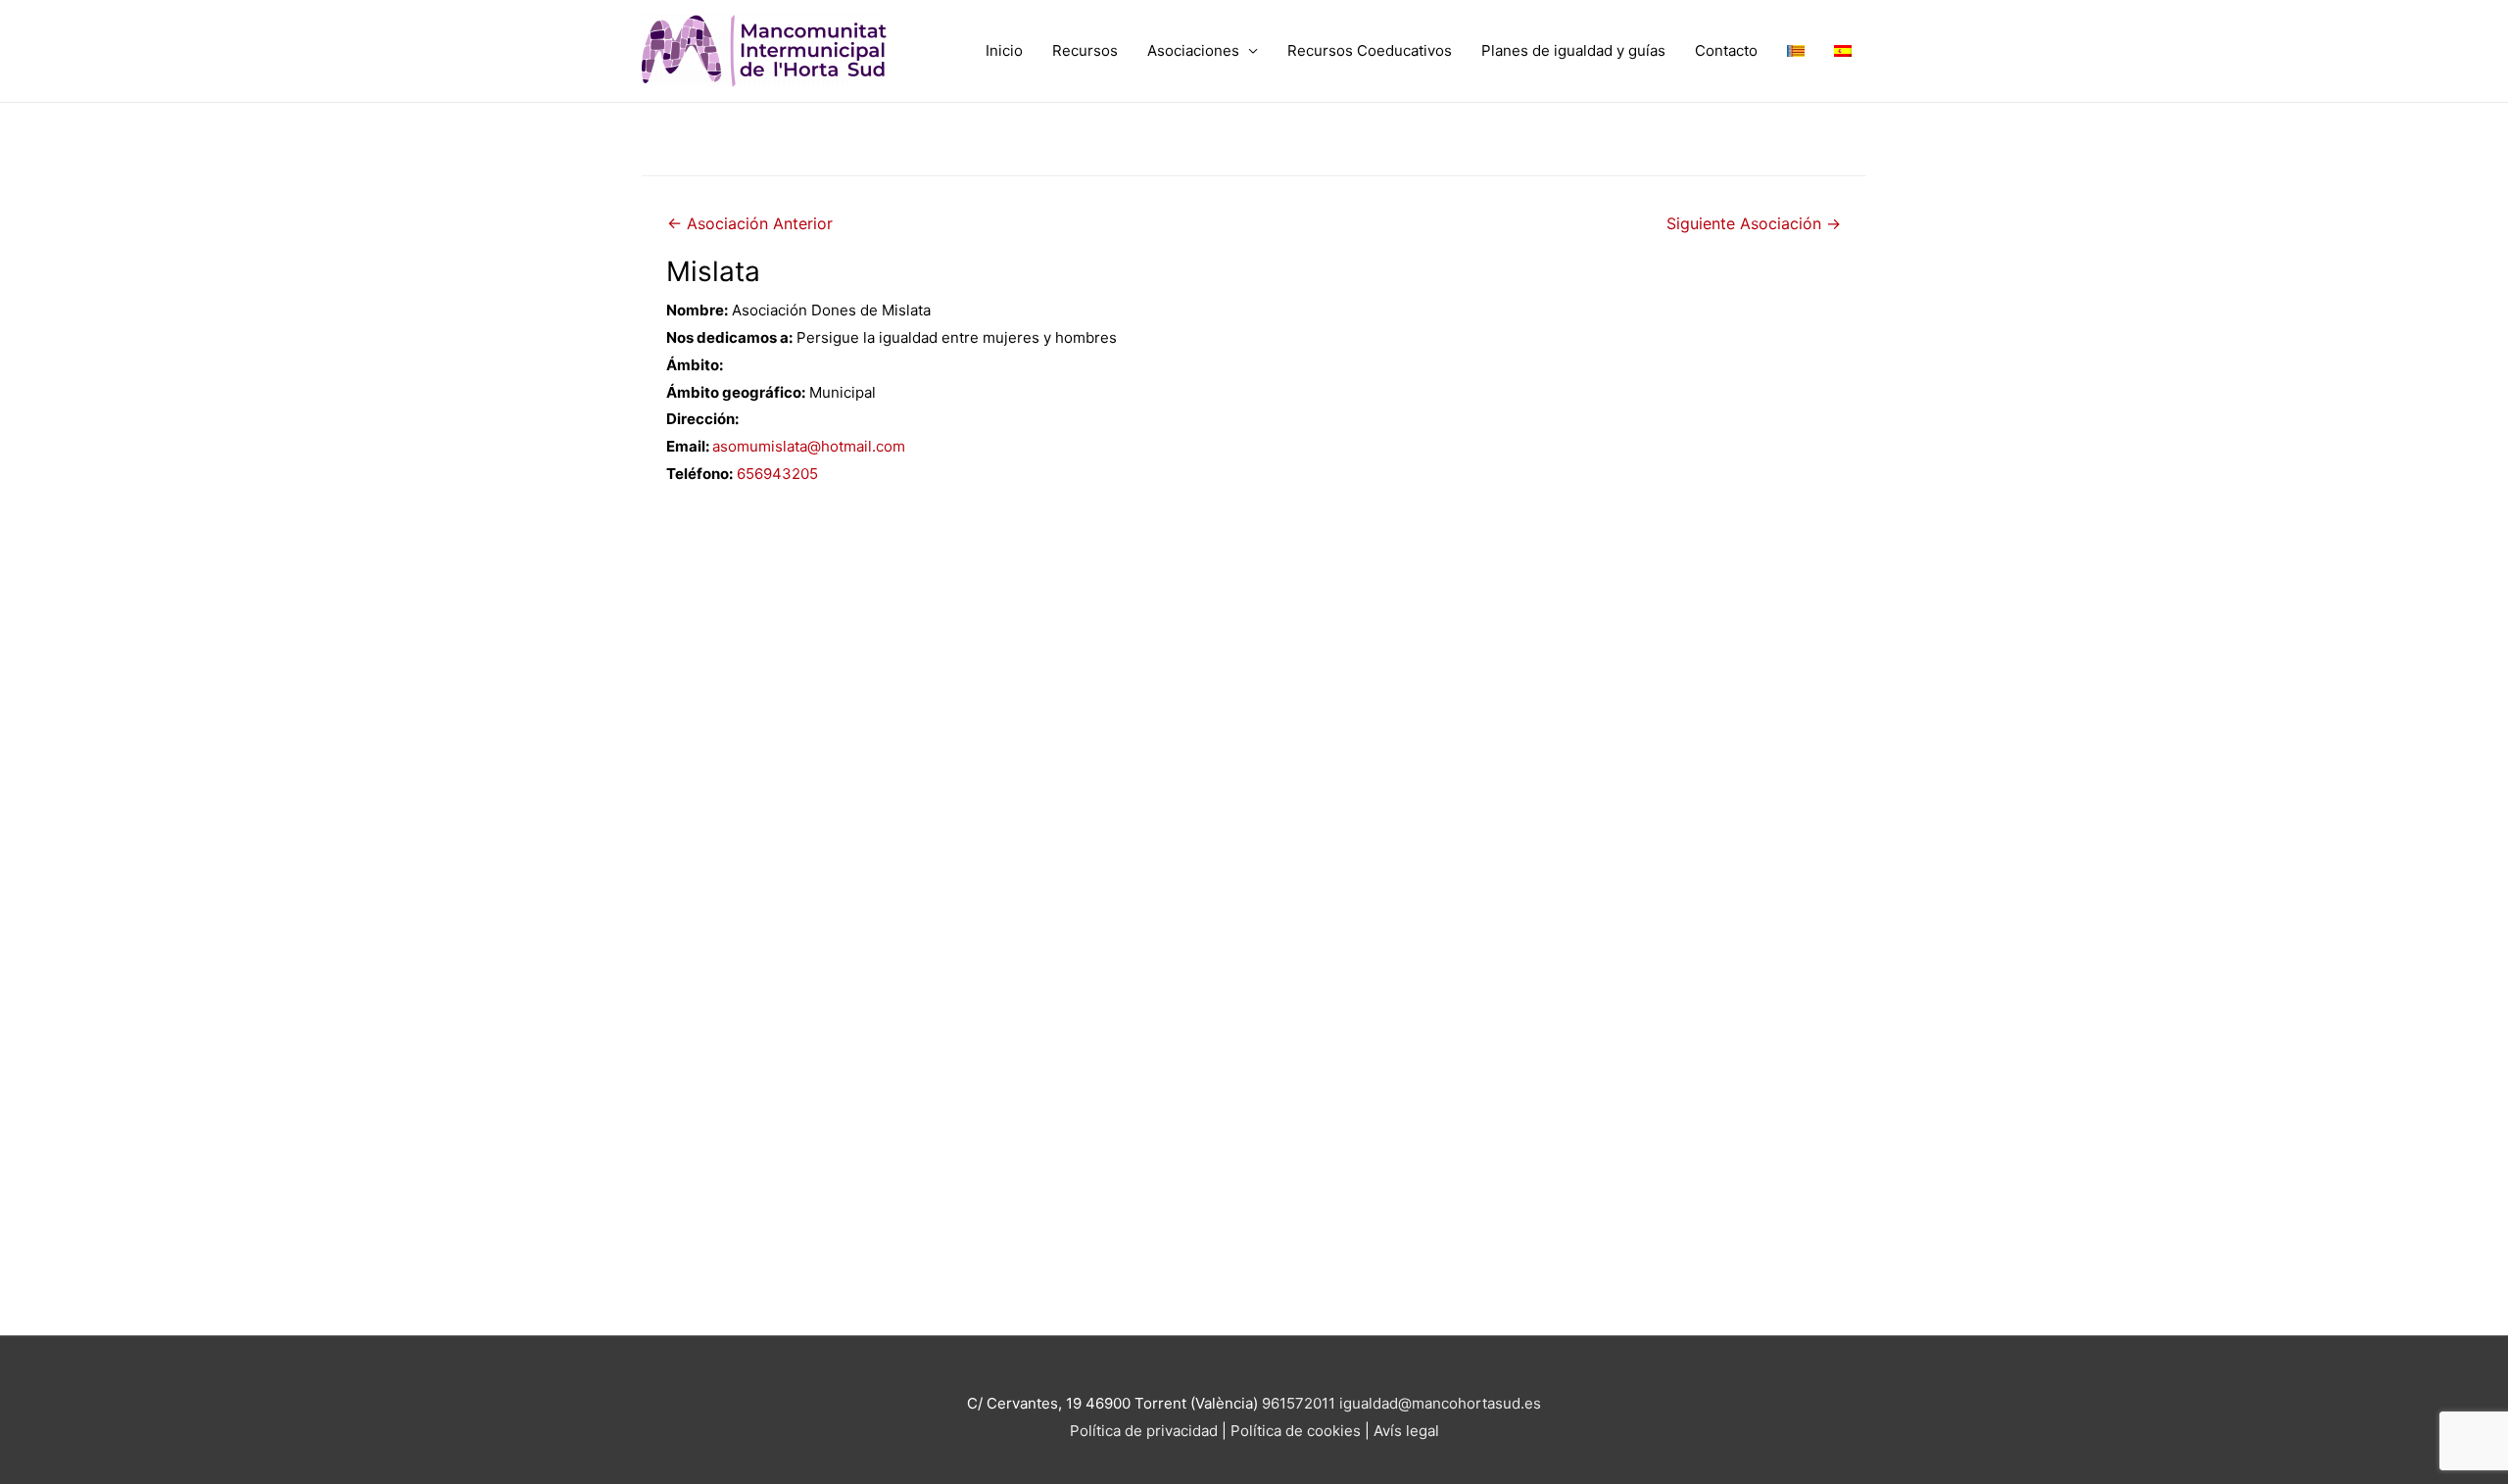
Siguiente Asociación (1754, 224)
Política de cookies (1298, 1431)
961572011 (1299, 1403)
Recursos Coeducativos (1370, 50)
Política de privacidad (1144, 1431)
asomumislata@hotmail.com (809, 446)
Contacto (1726, 50)
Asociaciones (1193, 50)
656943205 (777, 474)
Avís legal (1406, 1431)
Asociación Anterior (750, 224)
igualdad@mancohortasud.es (1440, 1403)
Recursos (1085, 50)
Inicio (1004, 50)
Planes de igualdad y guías (1573, 50)
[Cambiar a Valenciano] (1796, 51)
